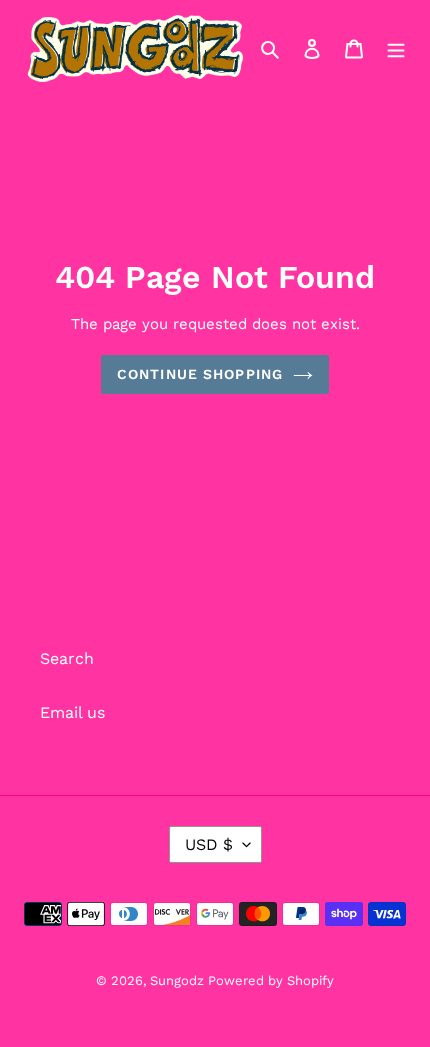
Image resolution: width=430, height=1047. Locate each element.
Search (67, 658)
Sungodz (179, 980)
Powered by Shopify (271, 980)
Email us (72, 712)
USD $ (209, 844)
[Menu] (396, 48)
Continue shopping (200, 374)
